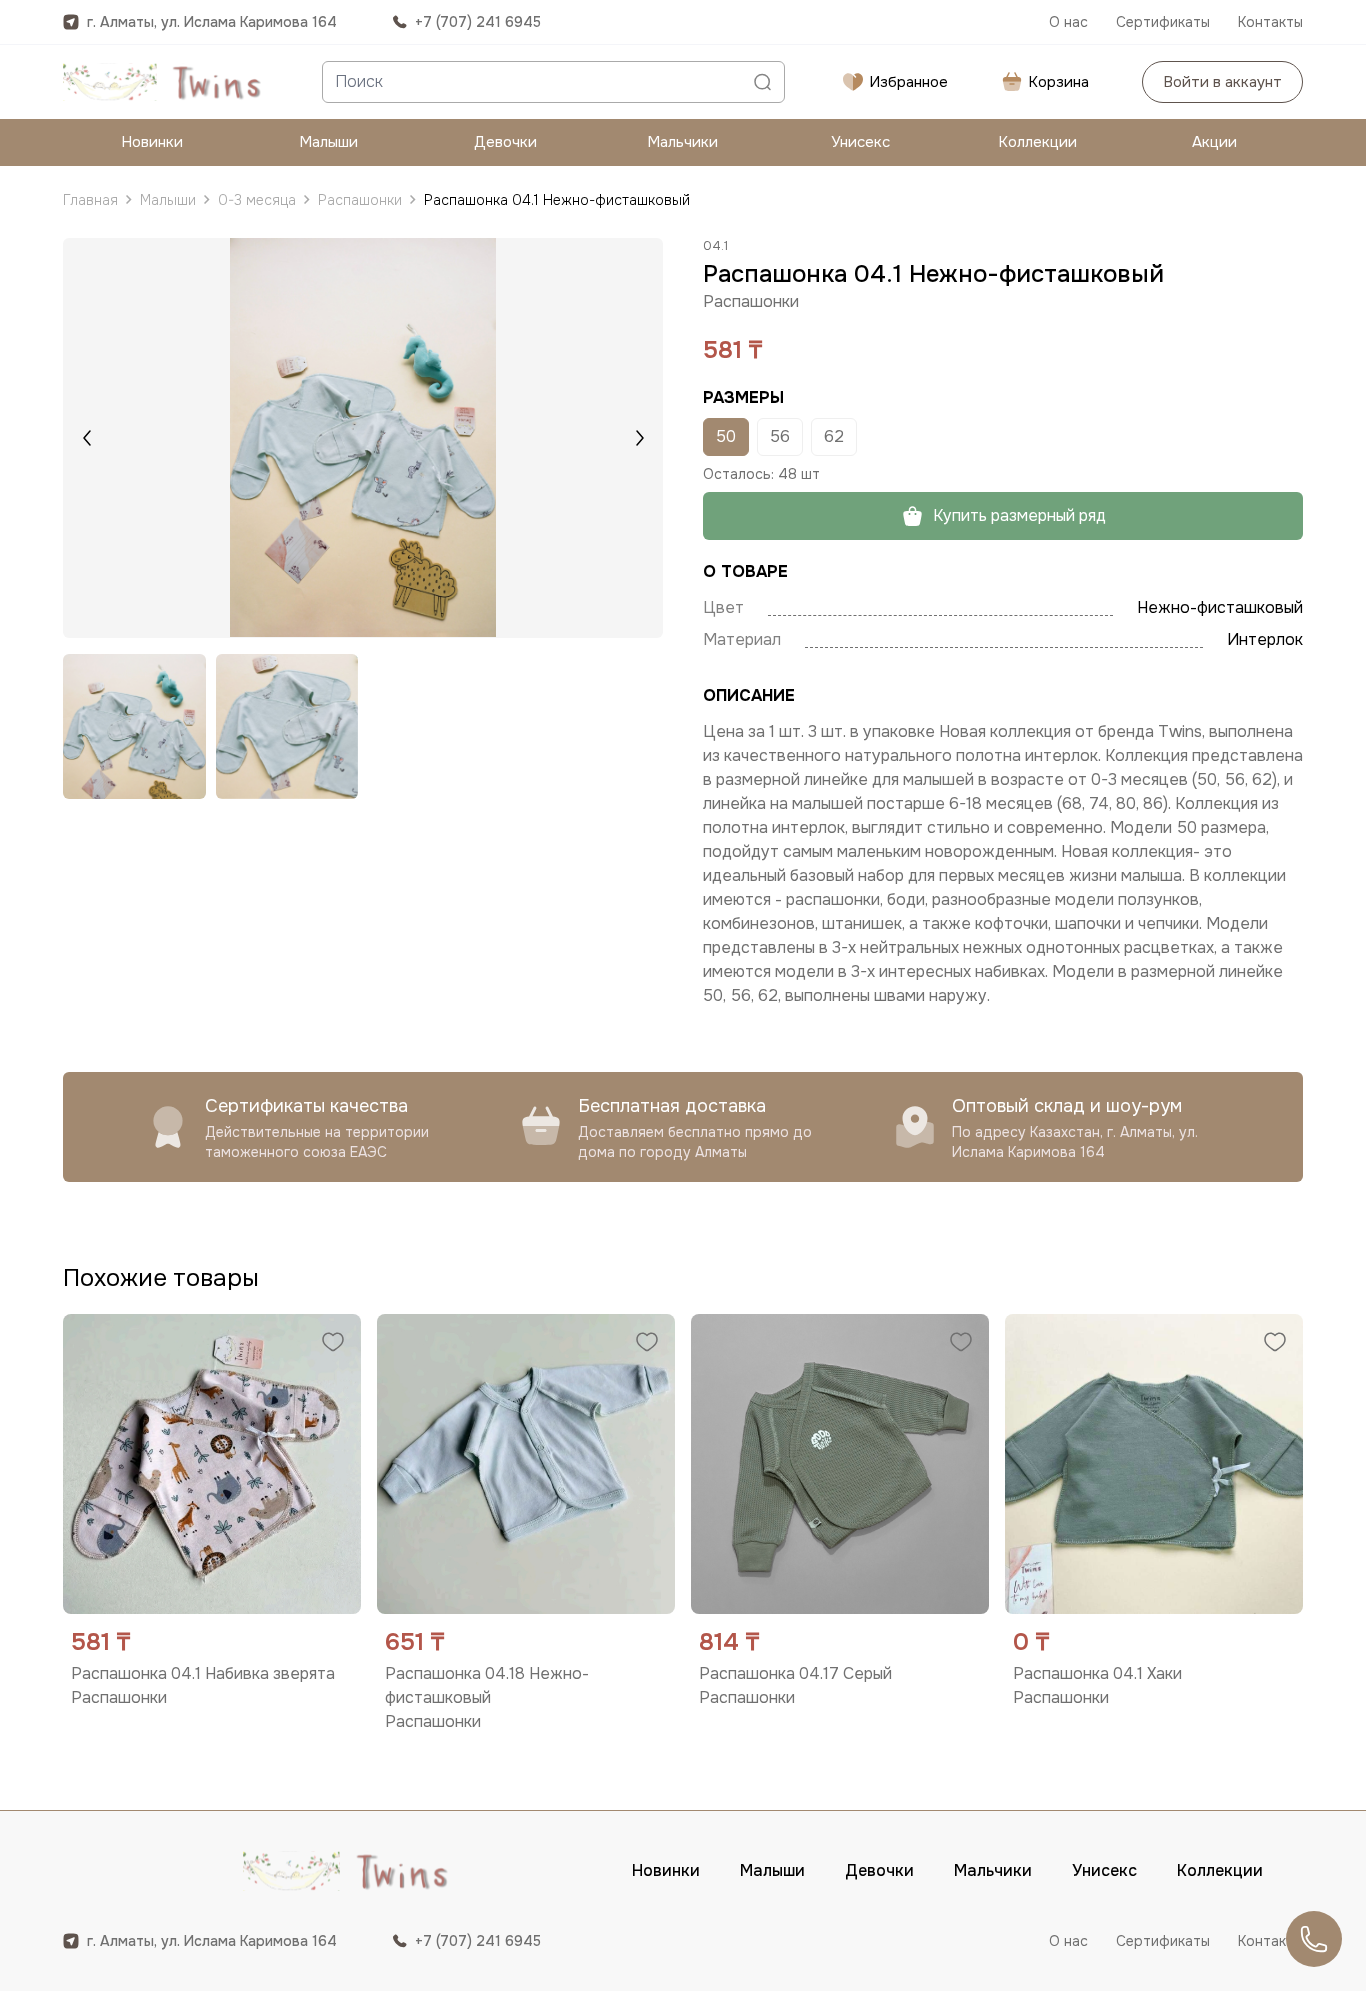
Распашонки (360, 200)
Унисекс (860, 142)
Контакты (1270, 22)
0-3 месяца (257, 200)
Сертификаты (1163, 22)
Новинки (152, 142)
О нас (1068, 22)
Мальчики (682, 142)
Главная (90, 200)
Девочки (505, 142)
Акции (1214, 142)
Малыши (328, 142)
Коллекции (1037, 142)
